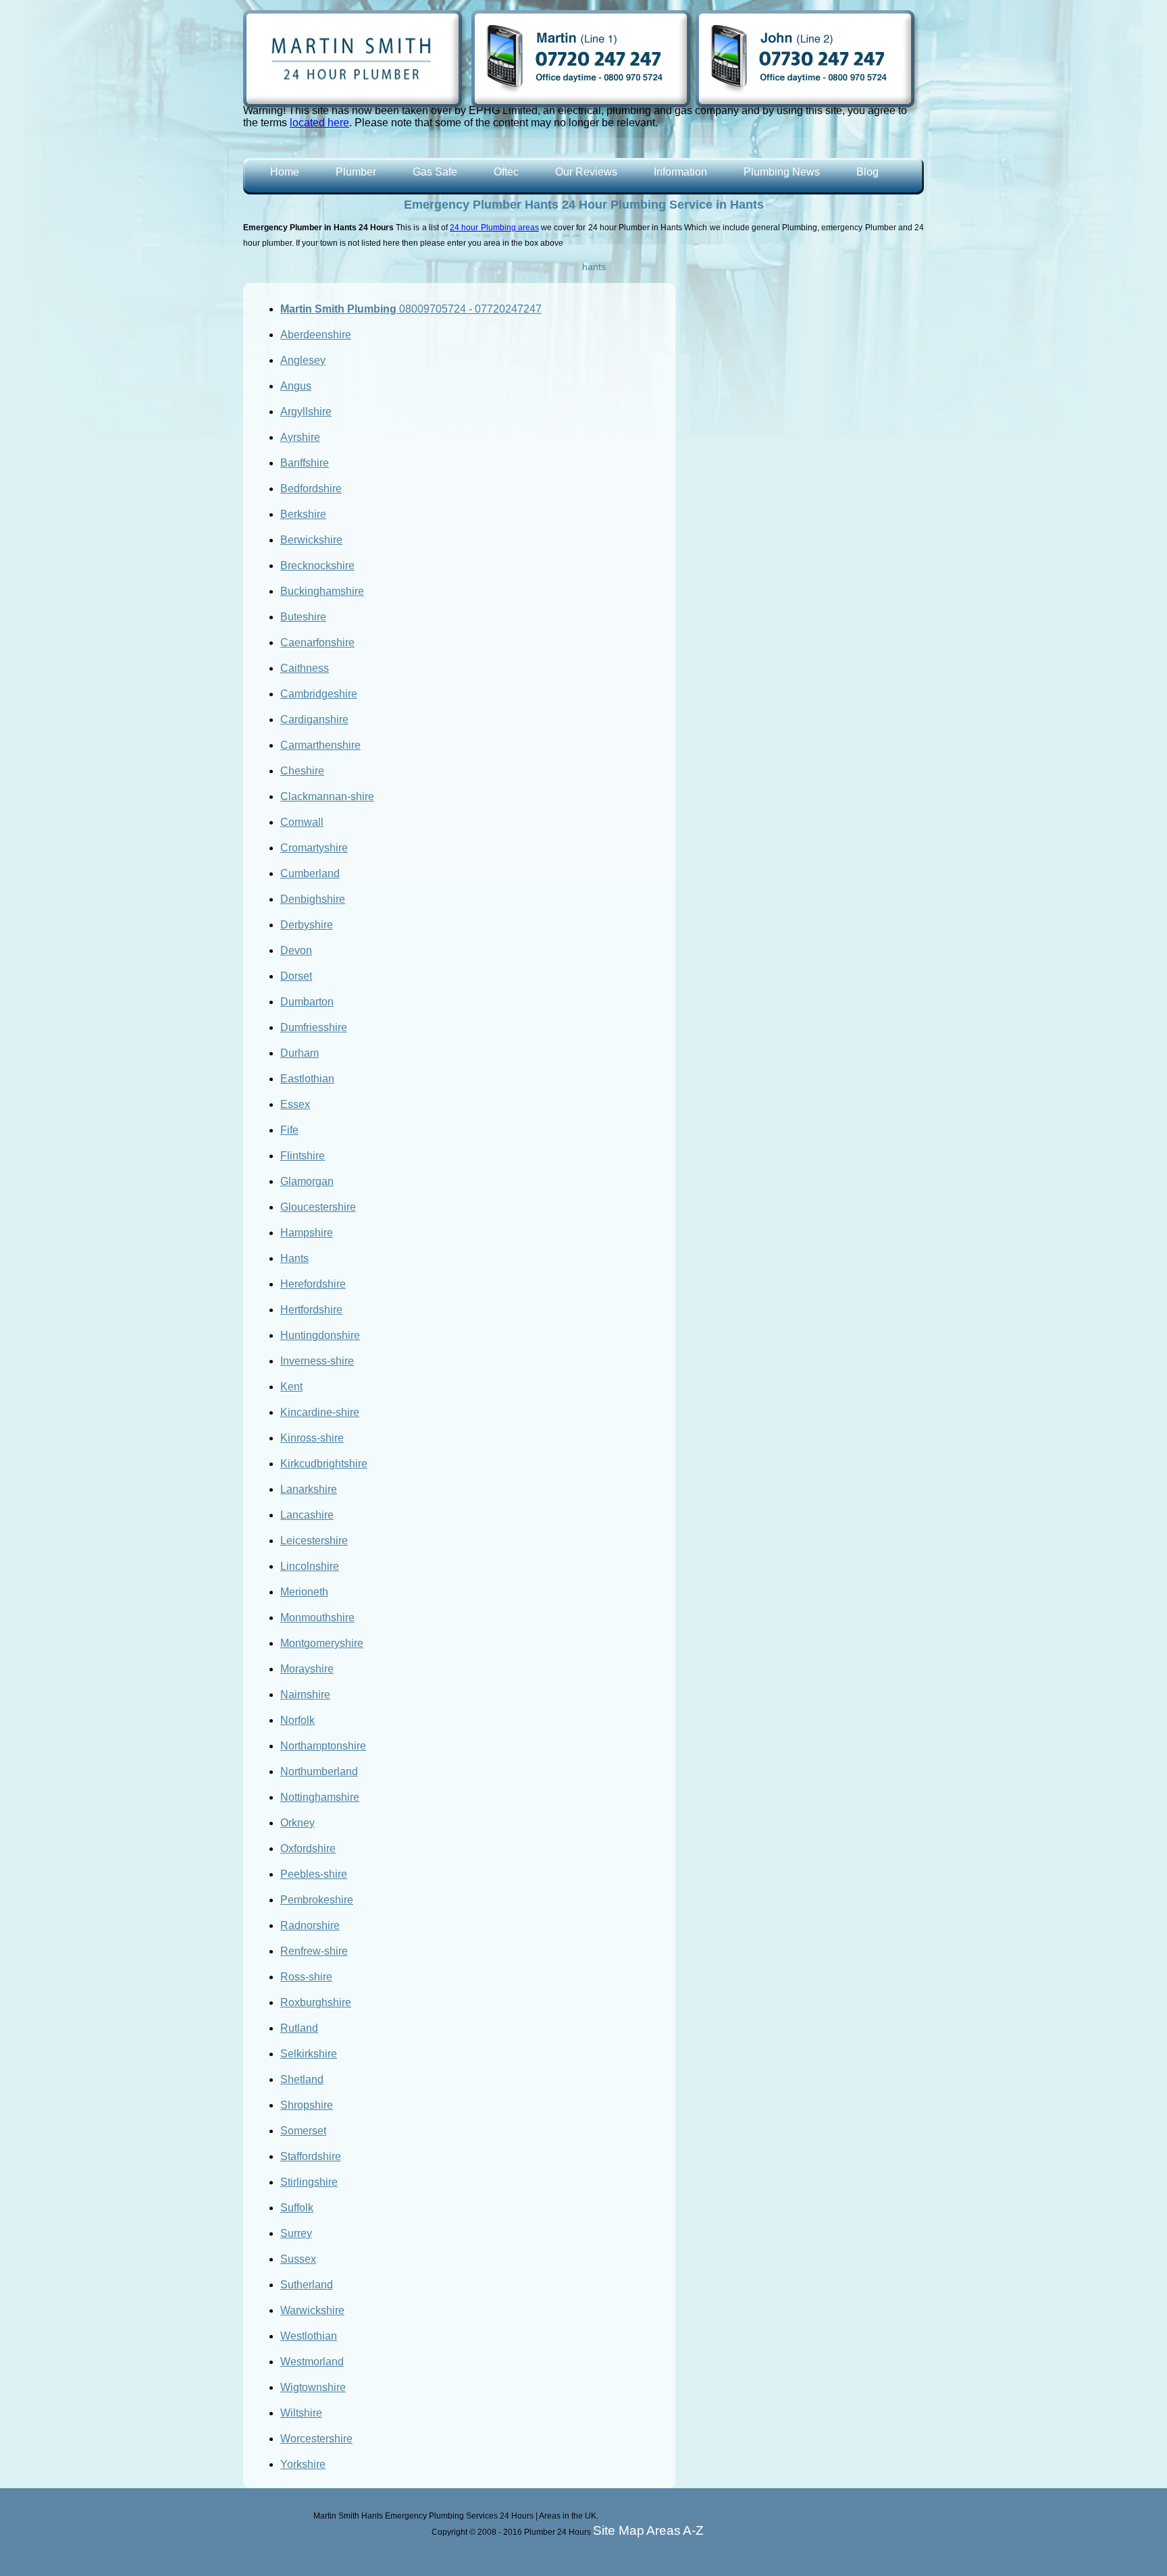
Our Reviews (586, 172)
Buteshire (303, 617)
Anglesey (303, 360)
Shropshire (307, 2105)
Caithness (305, 668)
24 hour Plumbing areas (494, 228)
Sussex (298, 2259)
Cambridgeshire (319, 694)
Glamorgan (307, 1181)
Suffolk (297, 2208)
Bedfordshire (311, 489)
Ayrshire (300, 437)
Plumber (356, 172)
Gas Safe (435, 172)
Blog (867, 172)
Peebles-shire (314, 1874)
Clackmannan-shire (327, 796)
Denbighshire (313, 899)
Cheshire (302, 771)
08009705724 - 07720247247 (411, 309)
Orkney (297, 1823)
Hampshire (307, 1233)
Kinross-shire (312, 1438)
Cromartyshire (314, 848)
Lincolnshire (310, 1566)
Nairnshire (305, 1694)
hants (594, 267)
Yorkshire (303, 2464)
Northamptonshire (323, 1746)
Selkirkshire (309, 2054)
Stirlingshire (309, 2182)
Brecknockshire (317, 566)
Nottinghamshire (320, 1797)
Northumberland (319, 1771)
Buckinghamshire (322, 591)
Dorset (296, 976)
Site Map (619, 2530)
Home (285, 172)
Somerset (303, 2131)
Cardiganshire (314, 719)
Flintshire (303, 1156)
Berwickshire (311, 540)
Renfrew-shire (314, 1951)
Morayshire (307, 1669)
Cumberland (310, 873)
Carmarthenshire (320, 745)
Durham (300, 1053)
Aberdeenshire (316, 335)
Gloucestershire (318, 1207)
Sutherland (307, 2285)
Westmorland (312, 2362)
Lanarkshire (309, 1489)
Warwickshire (312, 2310)
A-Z (693, 2530)
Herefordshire (313, 1284)
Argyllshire (306, 412)
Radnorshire (310, 1925)
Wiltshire (301, 2413)
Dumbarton (307, 1002)
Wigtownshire (313, 2387)
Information (680, 172)
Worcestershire (316, 2439)
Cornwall (302, 822)
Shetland (302, 2079)
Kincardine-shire (320, 1412)
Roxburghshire (316, 2002)
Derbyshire (307, 925)
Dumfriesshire (314, 1027)
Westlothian (309, 2336)
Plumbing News (782, 172)
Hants (294, 1258)
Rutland (299, 2028)
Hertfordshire (311, 1310)
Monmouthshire (317, 1618)
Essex (295, 1104)
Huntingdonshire (320, 1335)
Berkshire (303, 514)
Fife (289, 1130)
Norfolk (297, 1720)
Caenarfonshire (317, 642)
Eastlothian (307, 1079)
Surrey (296, 2233)
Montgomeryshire (322, 1643)
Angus (296, 386)
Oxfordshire (308, 1848)
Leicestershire (314, 1541)
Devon (296, 950)
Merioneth (304, 1592)
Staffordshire (311, 2156)
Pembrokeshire (317, 1900)
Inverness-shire (317, 1361)
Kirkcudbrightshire (324, 1464)
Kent (291, 1387)
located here (319, 123)
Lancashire (307, 1515)
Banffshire (305, 463)
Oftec (506, 172)
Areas (664, 2530)
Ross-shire (306, 1977)
